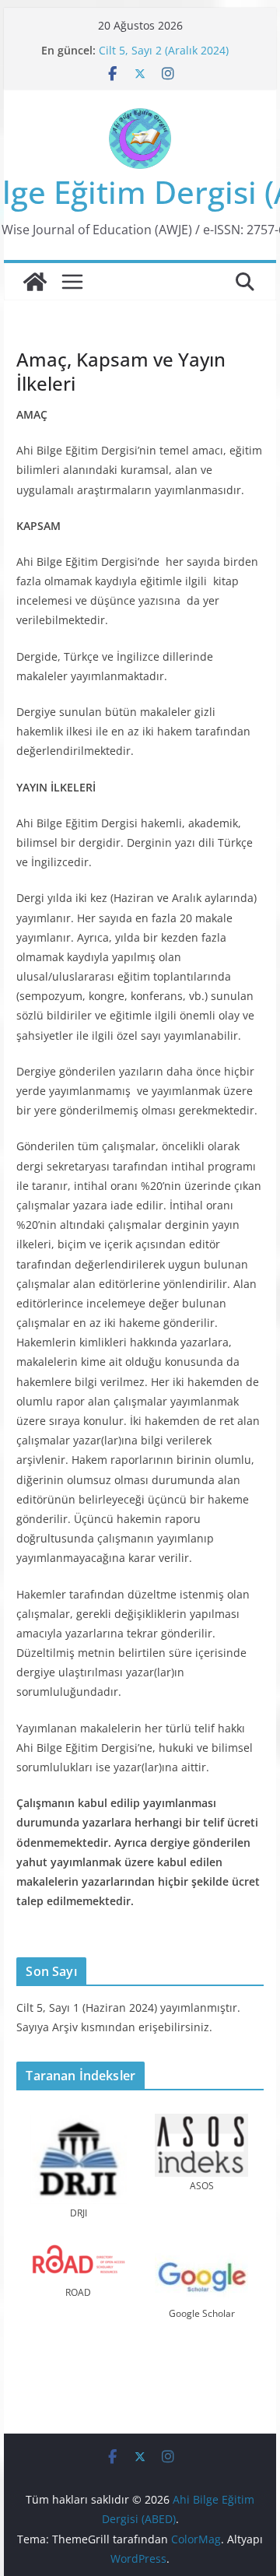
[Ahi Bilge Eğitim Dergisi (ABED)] (35, 282)
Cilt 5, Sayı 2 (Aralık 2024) (164, 50)
